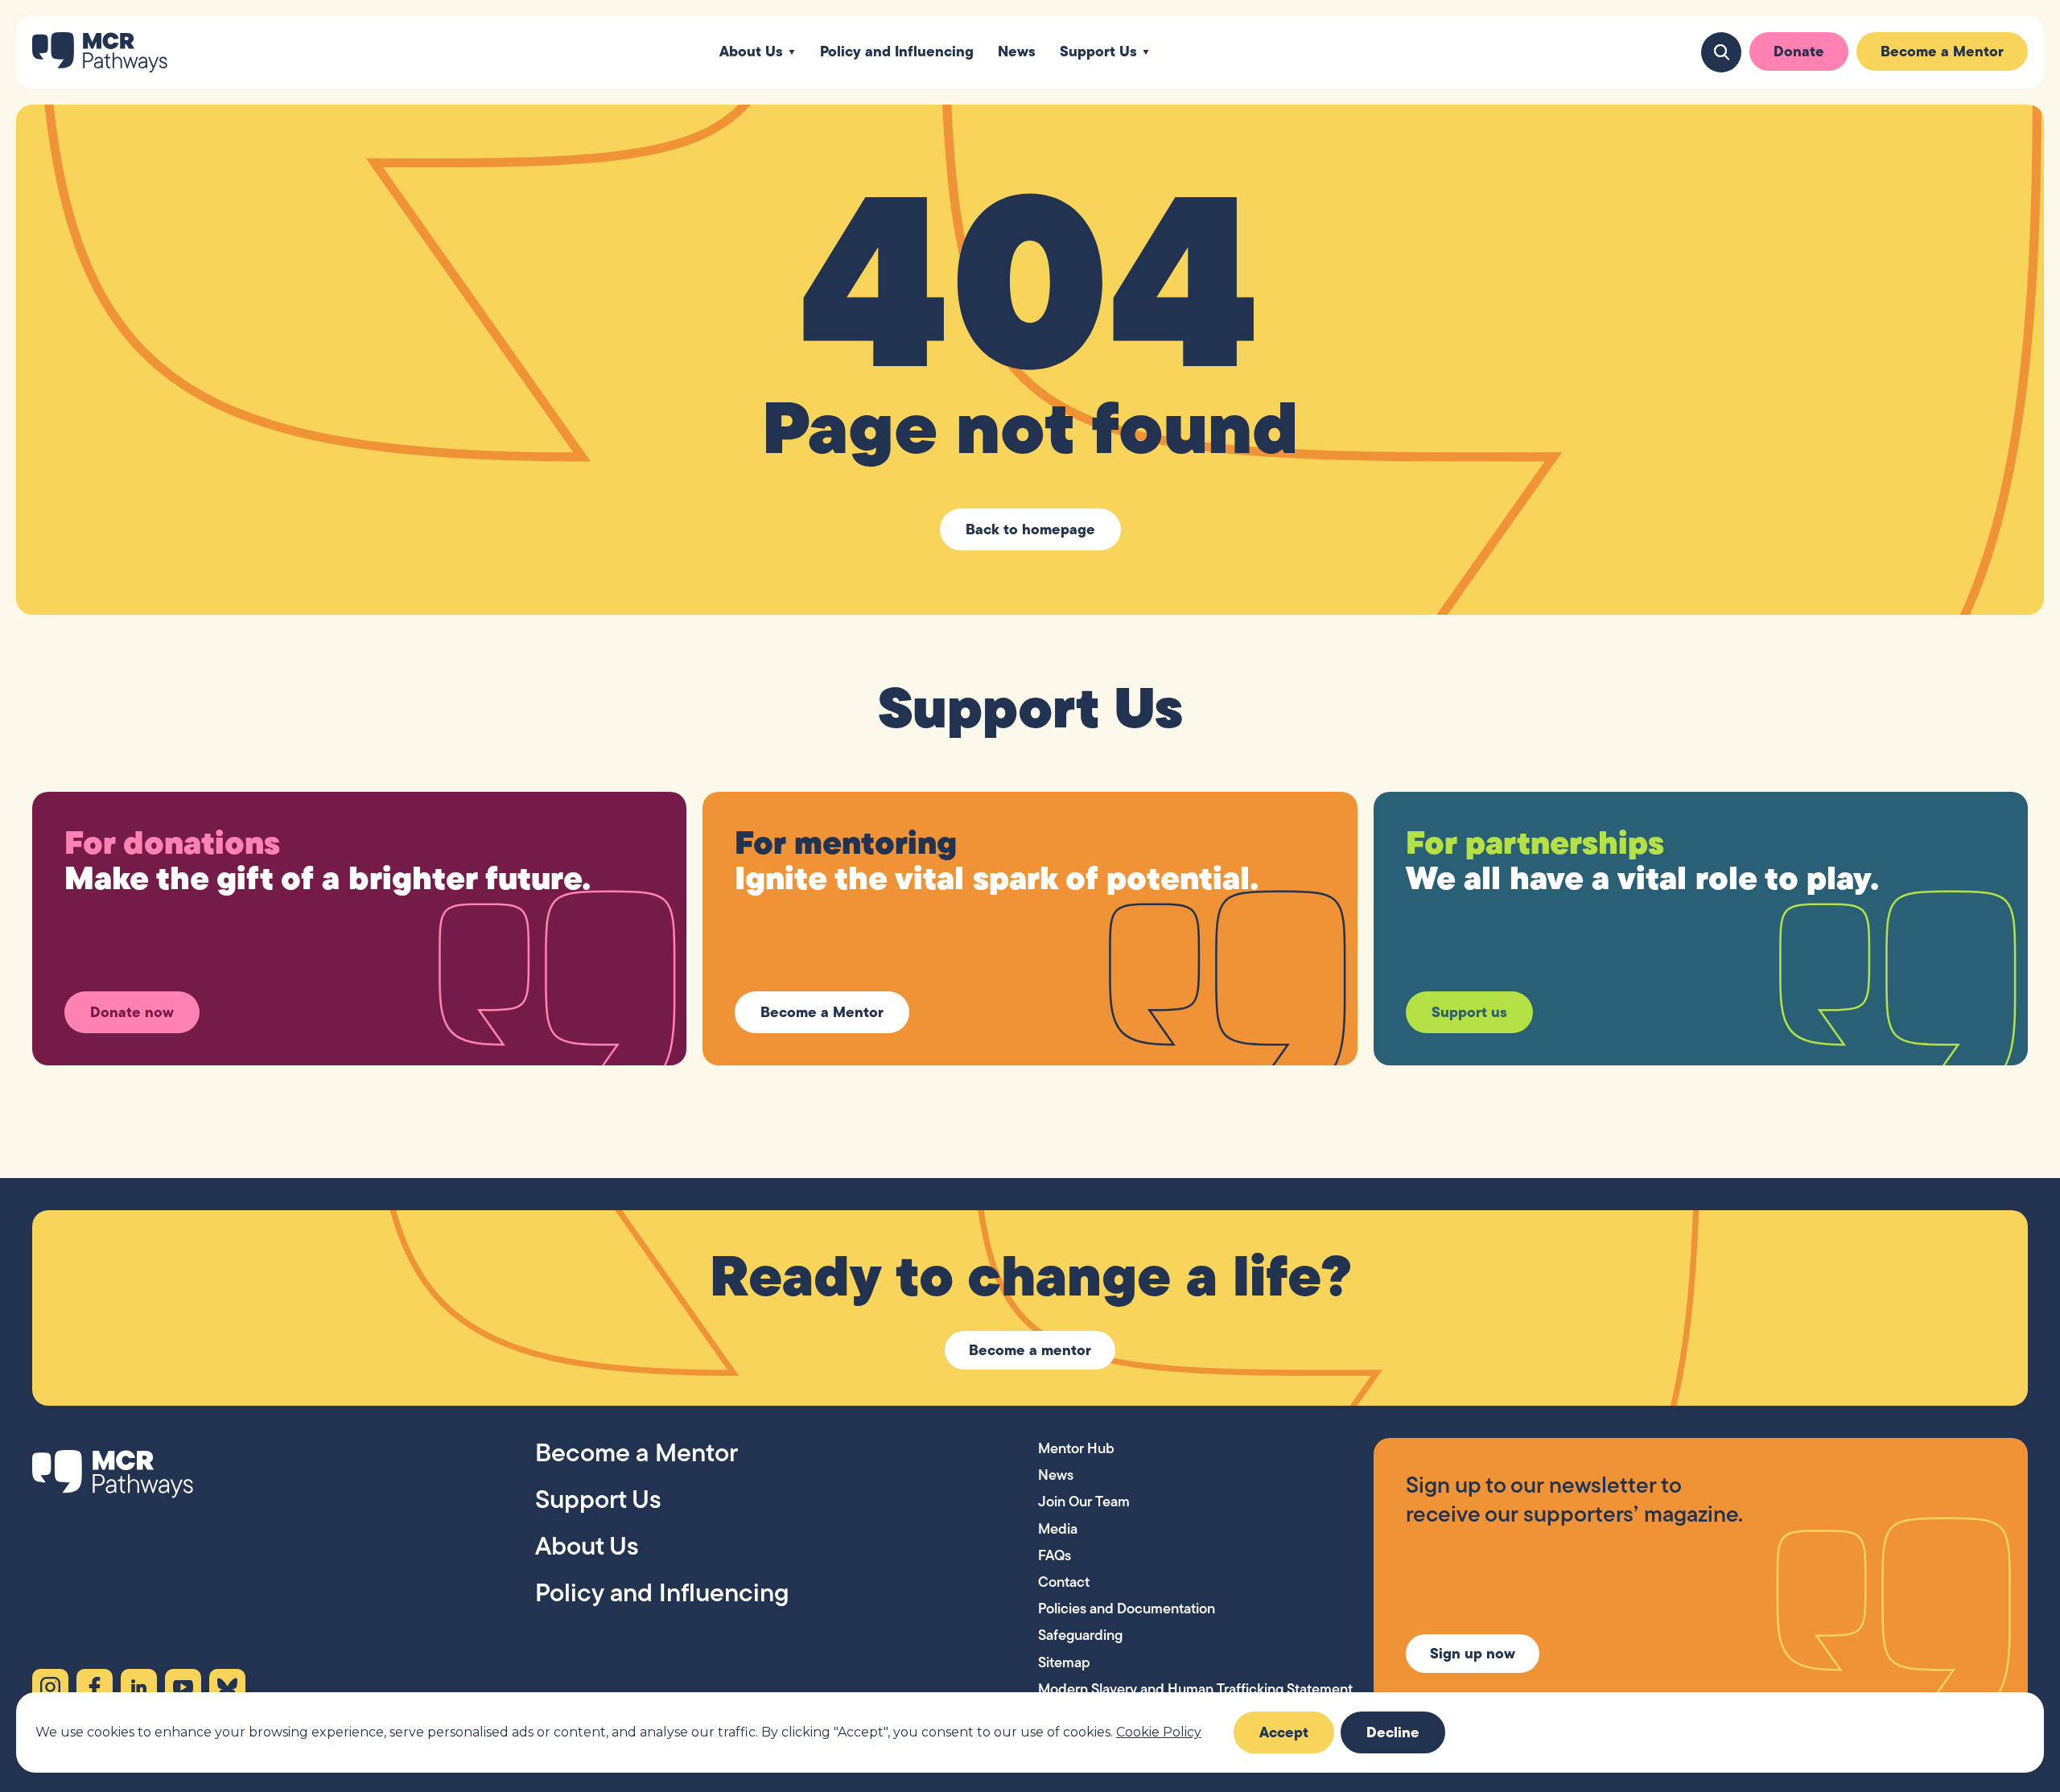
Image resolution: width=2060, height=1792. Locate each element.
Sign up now (1473, 1653)
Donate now (132, 1012)
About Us (751, 52)
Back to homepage (1030, 529)
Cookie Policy (1159, 1732)
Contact (1064, 1582)
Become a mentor (1030, 1350)
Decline (1393, 1732)
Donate (1799, 51)
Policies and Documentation (1127, 1608)
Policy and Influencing (897, 52)
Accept (1284, 1732)
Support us (1469, 1012)
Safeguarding (1080, 1635)
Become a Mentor (1942, 51)
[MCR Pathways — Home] (100, 52)
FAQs (1055, 1555)
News (1017, 52)
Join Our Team (1084, 1501)
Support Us (1098, 52)
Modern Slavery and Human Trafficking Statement (1195, 1689)
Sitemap (1064, 1662)
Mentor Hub (1076, 1448)
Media (1058, 1528)
